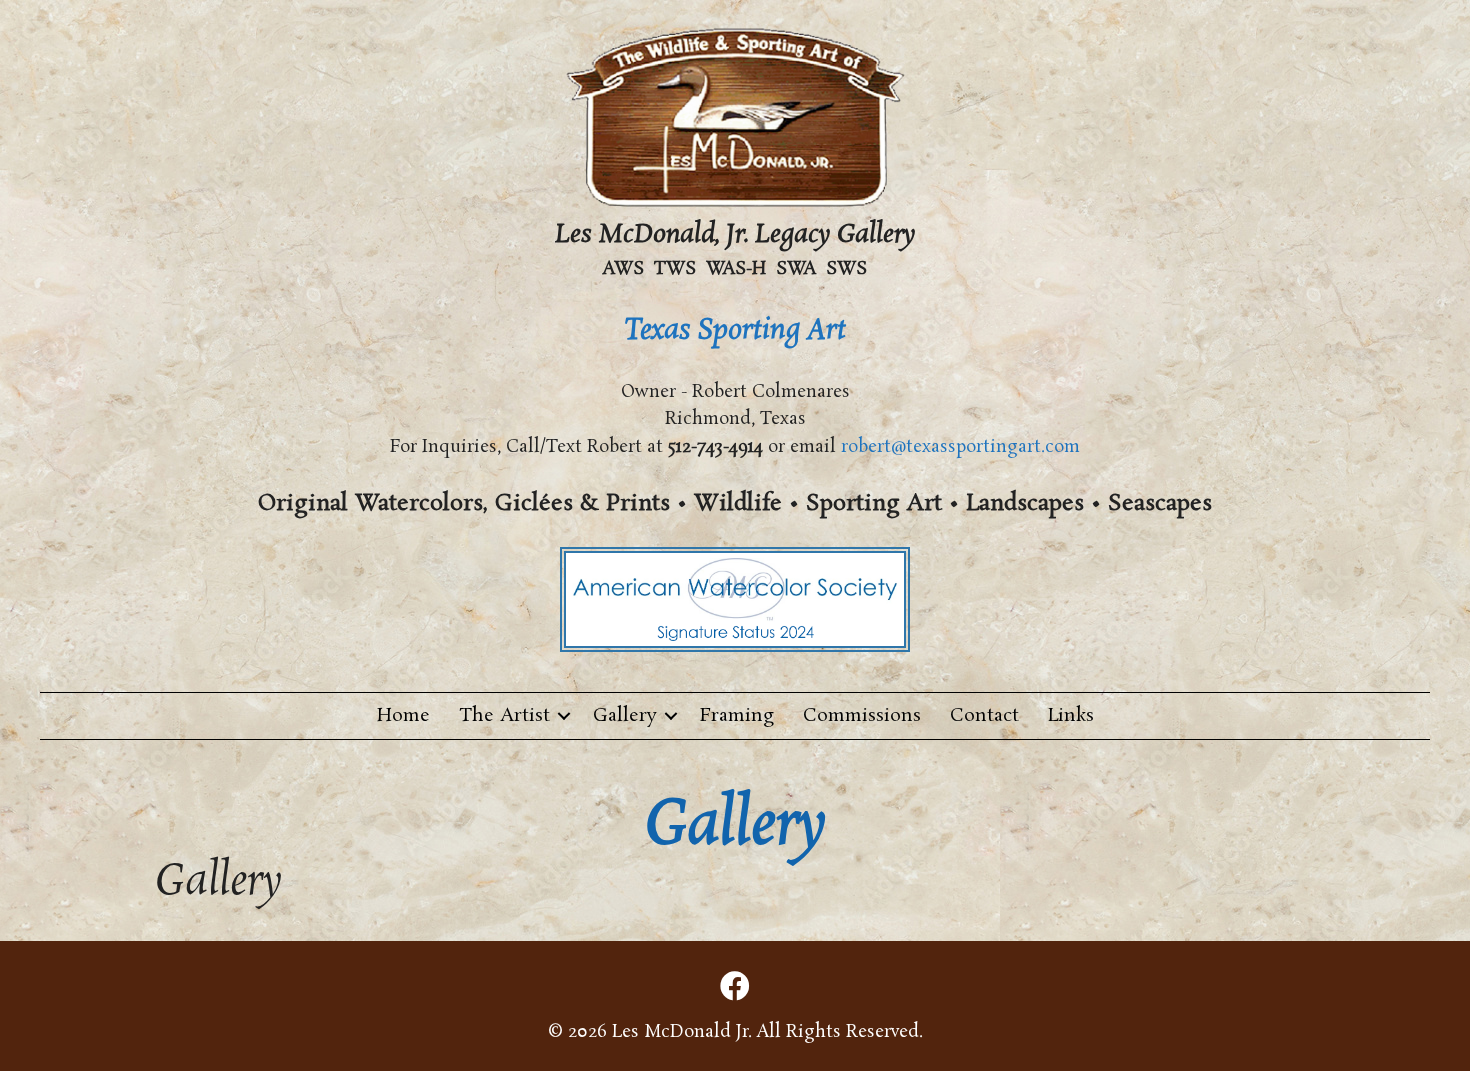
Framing (737, 716)
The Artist (504, 716)
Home (403, 716)
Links (1071, 716)
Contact (984, 716)
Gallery (625, 716)
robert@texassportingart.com (960, 447)
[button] (564, 716)
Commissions (862, 716)
